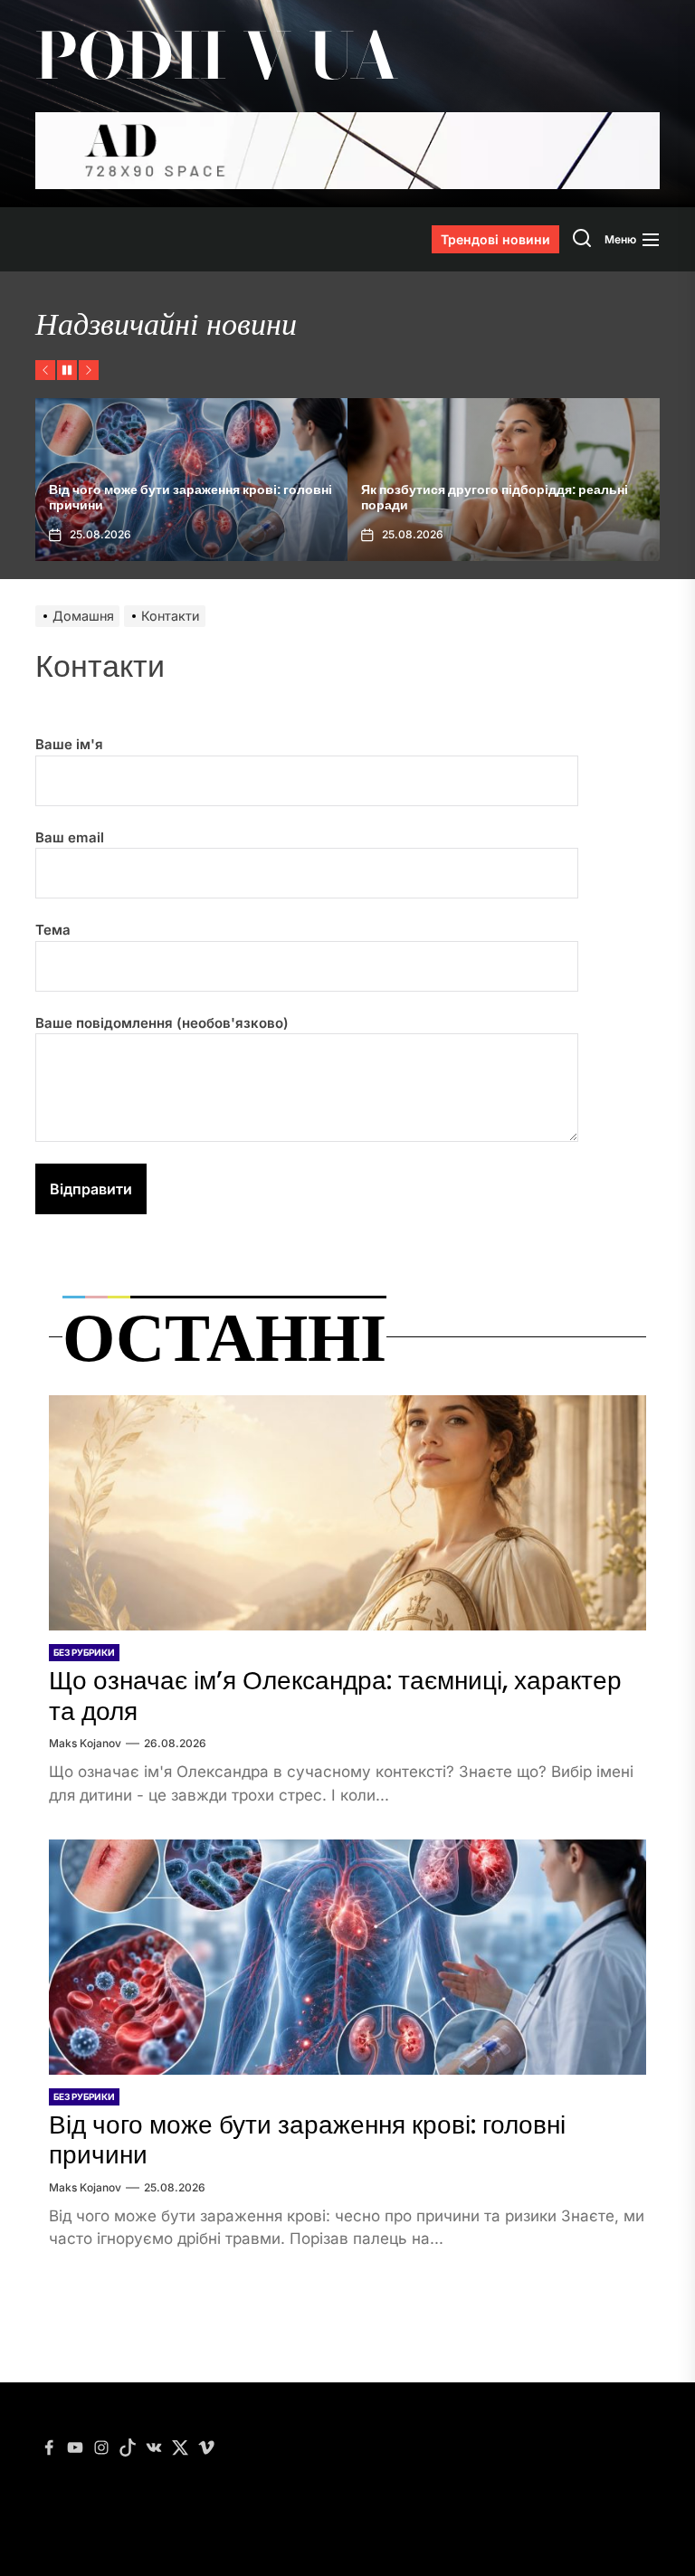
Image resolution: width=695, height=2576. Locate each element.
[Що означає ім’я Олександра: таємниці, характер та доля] (347, 1513)
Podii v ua (217, 56)
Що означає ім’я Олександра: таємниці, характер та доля (335, 1696)
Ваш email (70, 837)
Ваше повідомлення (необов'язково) (162, 1023)
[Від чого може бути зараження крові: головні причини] (347, 1957)
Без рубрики (84, 1652)
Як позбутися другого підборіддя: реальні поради (495, 497)
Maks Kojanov (85, 1743)
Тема (53, 930)
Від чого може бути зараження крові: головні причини (190, 497)
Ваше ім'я (69, 744)
